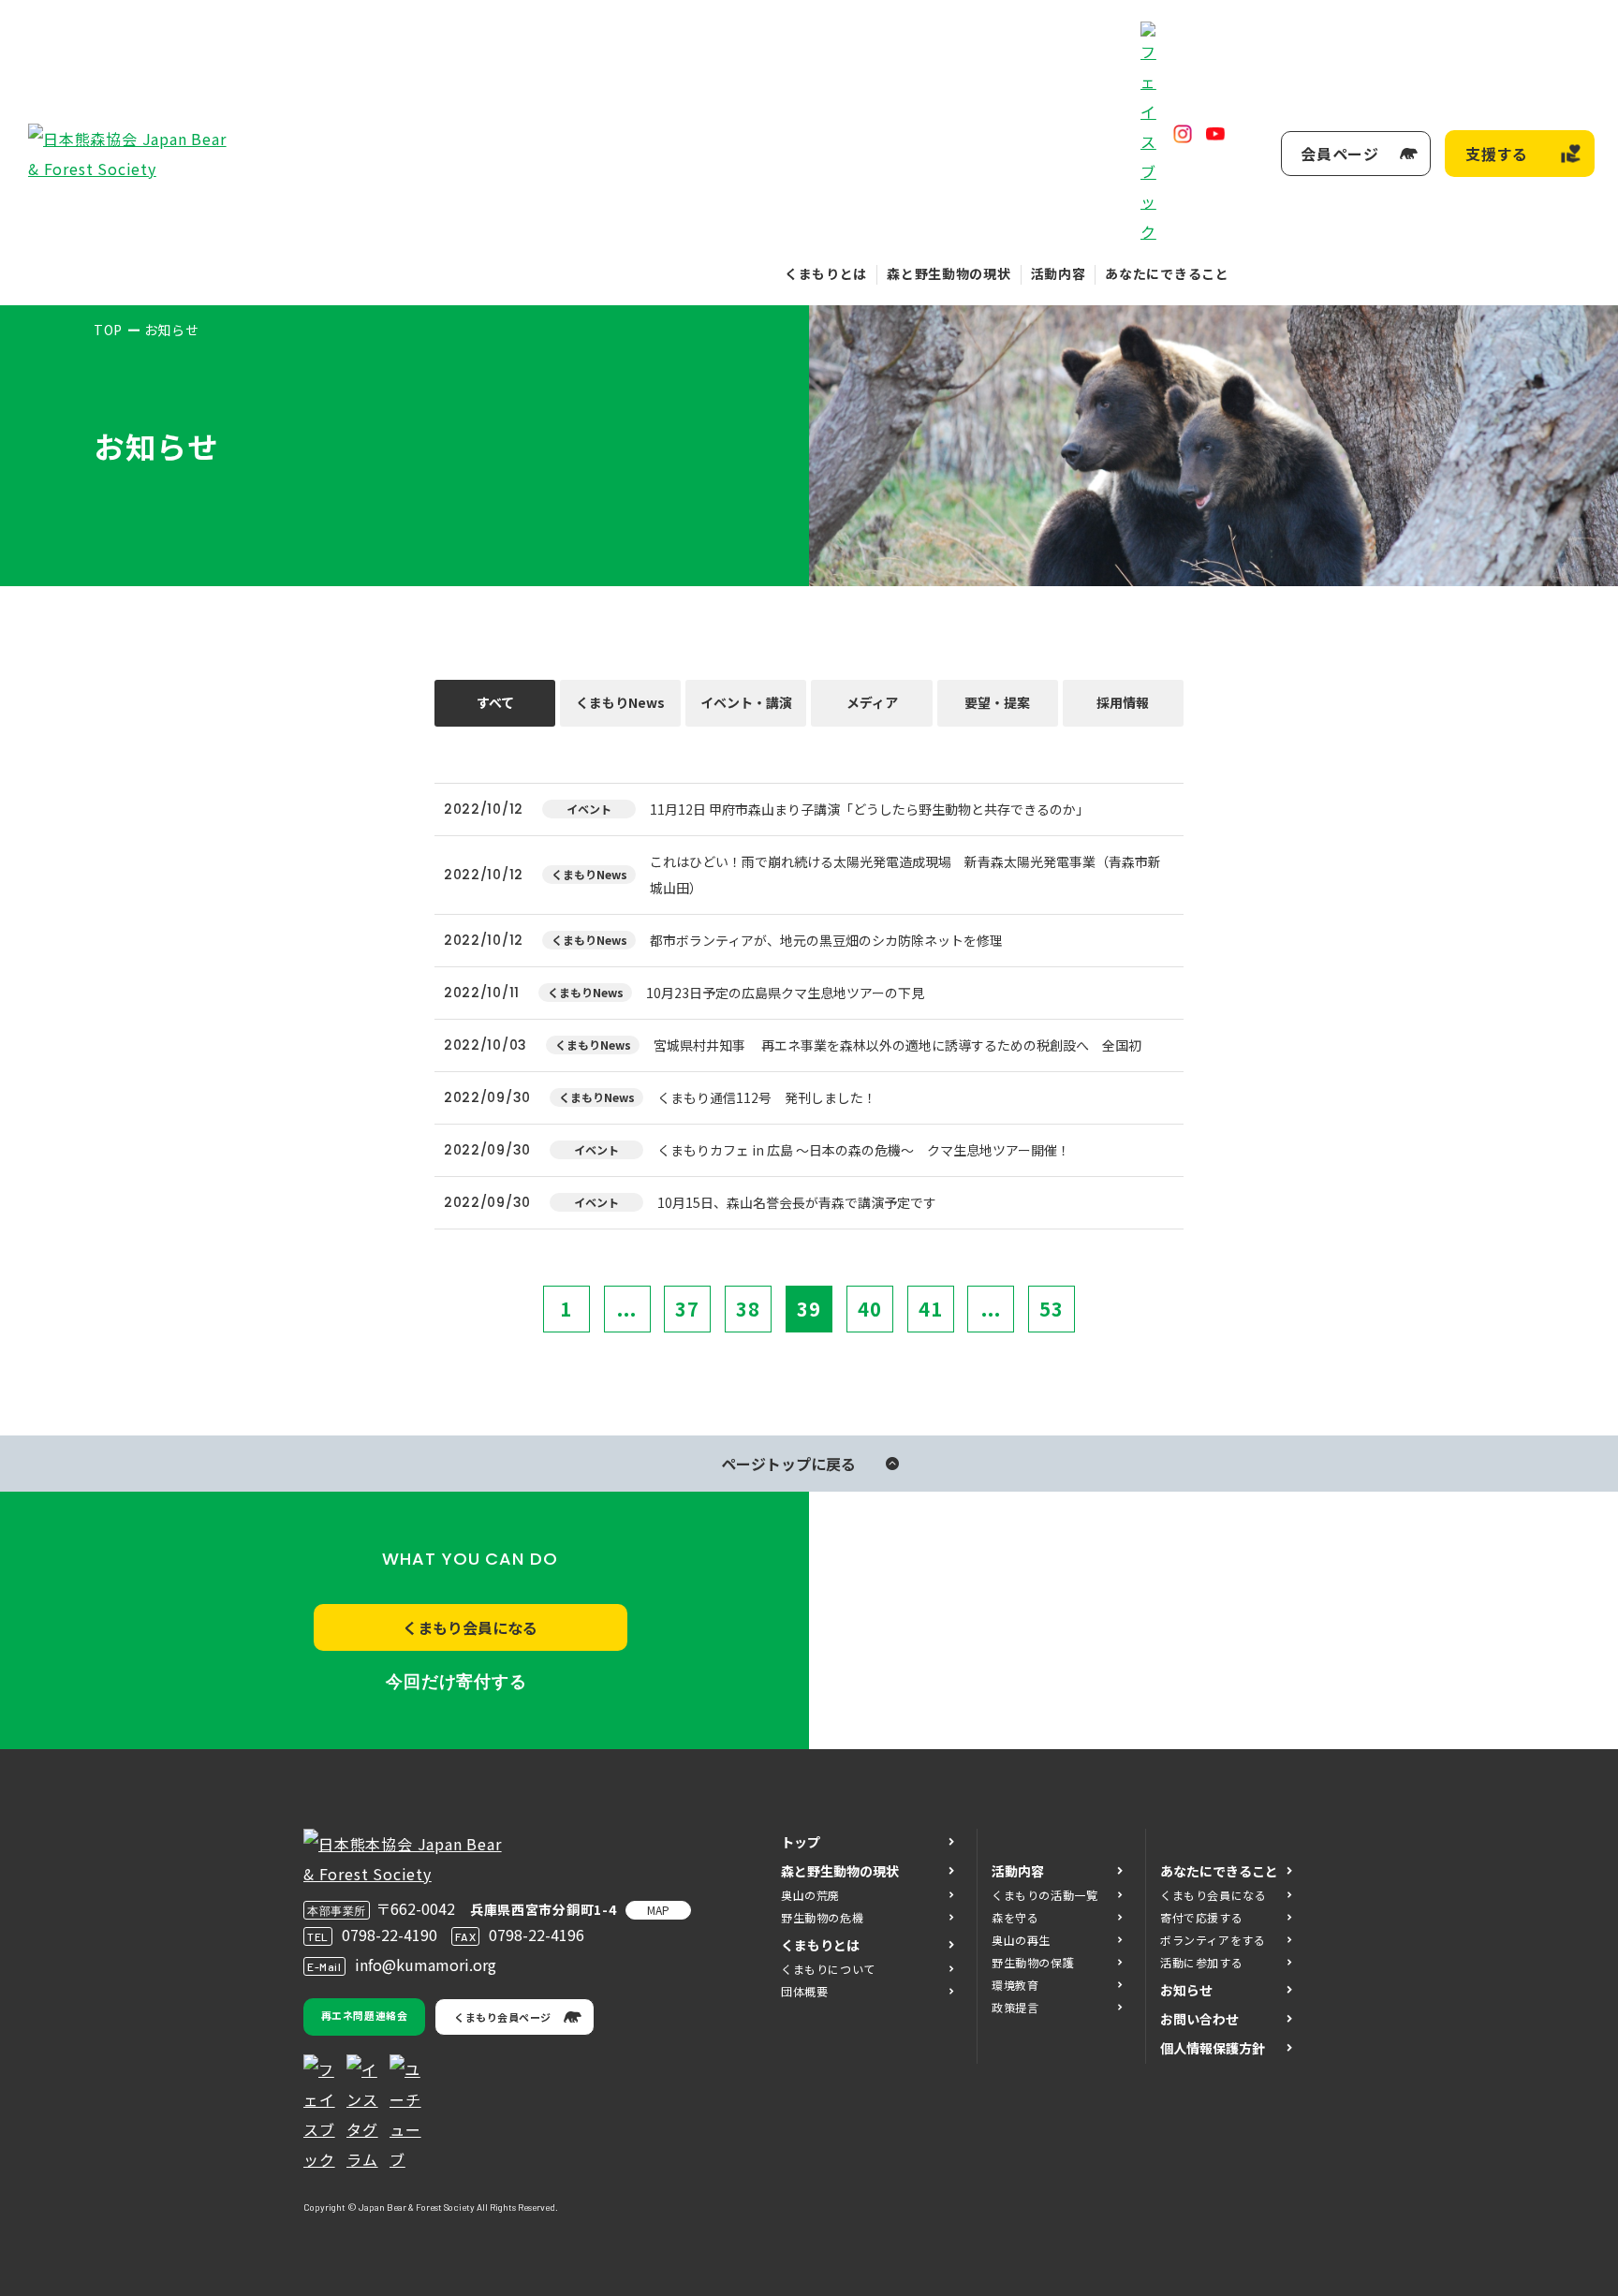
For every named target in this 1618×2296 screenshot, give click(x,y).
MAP (658, 1910)
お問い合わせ (1199, 2019)
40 (870, 1309)
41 (931, 1309)
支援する (1497, 154)
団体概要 (804, 1991)
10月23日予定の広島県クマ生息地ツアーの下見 (785, 993)
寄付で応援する (1201, 1917)
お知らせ (1186, 1990)
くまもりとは (826, 273)
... (627, 1309)
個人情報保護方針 (1213, 2048)
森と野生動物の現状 (949, 273)
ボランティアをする (1213, 1940)
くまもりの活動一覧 (1044, 1895)
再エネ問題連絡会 (364, 2015)
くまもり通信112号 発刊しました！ (767, 1097)
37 (687, 1309)
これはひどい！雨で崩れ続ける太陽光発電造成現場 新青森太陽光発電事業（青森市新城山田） (905, 875)
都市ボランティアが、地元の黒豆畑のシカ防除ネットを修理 (826, 940)
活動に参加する (1201, 1962)
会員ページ (1340, 154)
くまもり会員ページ (503, 2017)
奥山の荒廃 (810, 1895)
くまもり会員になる (470, 1627)
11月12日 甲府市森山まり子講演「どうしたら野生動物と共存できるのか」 (869, 809)
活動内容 (1059, 273)
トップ (801, 1842)
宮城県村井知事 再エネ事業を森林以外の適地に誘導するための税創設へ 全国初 (897, 1045)
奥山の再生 (1021, 1940)
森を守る (1015, 1917)
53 (1052, 1309)
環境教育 (1015, 1985)
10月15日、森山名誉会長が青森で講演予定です (797, 1202)
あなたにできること (1167, 273)
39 (809, 1309)
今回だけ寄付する (456, 1682)
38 (748, 1309)
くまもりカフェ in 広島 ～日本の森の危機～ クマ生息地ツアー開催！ (864, 1150)
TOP (108, 330)
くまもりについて (828, 1969)
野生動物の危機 (822, 1917)
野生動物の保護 (1033, 1962)
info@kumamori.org (426, 1965)
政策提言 (1015, 2007)
